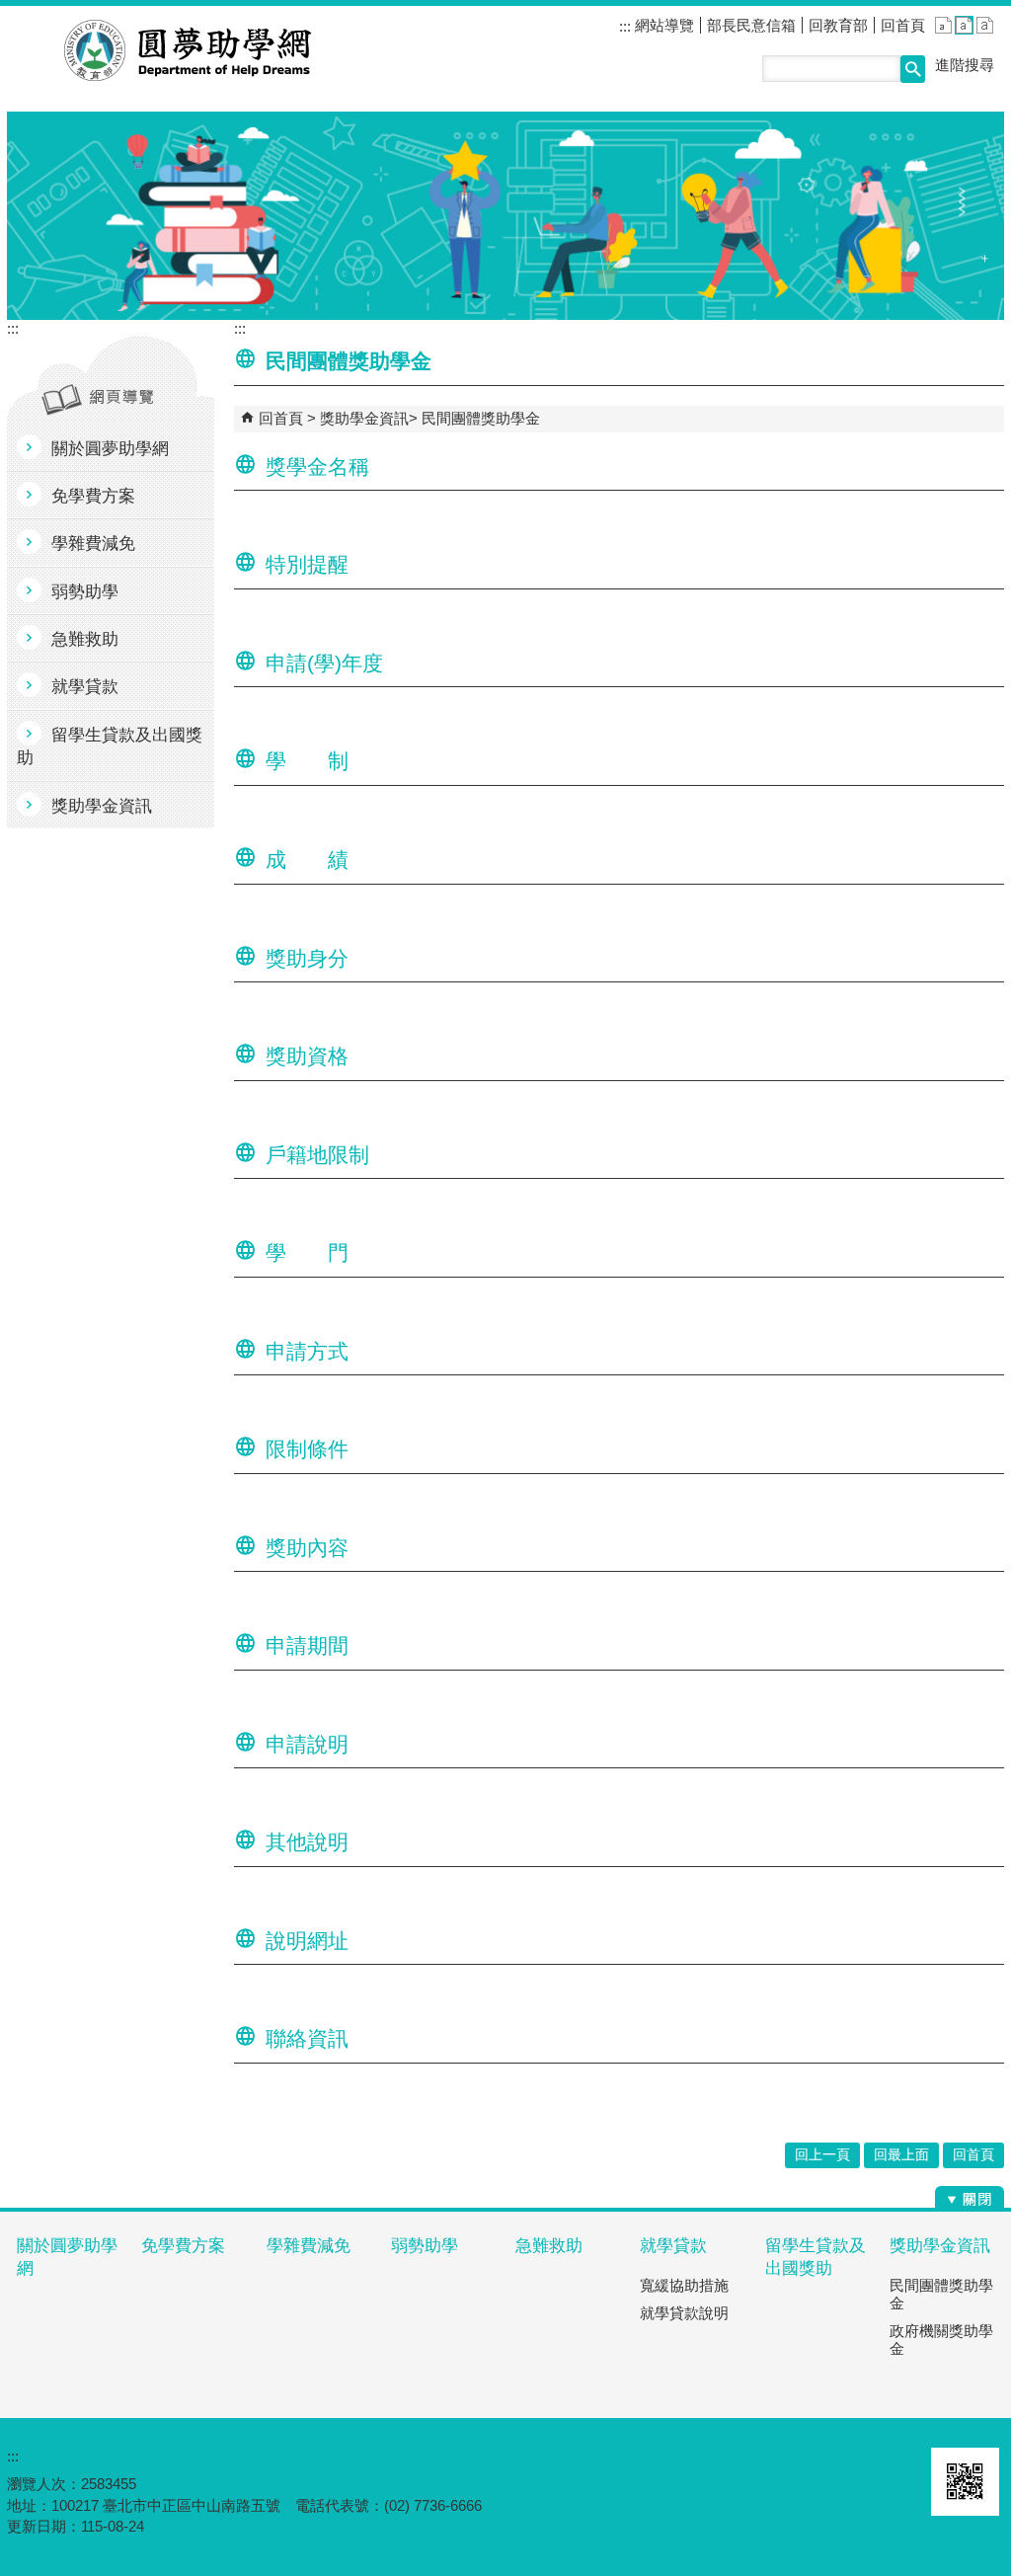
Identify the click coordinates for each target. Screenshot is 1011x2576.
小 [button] (943, 25)
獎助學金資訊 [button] (102, 806)
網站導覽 (662, 25)
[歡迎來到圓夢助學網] (505, 216)
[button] (913, 69)
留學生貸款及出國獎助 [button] (110, 746)
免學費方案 (183, 2246)
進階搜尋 (965, 65)
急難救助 (549, 2246)
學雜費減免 (309, 2246)
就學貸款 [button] (85, 687)
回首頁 (903, 25)
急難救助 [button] (85, 639)
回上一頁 (822, 2155)
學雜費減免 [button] (93, 544)
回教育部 (838, 25)
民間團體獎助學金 (481, 418)
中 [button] (964, 25)
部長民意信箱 (751, 25)
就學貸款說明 (684, 2313)
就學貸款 (673, 2246)
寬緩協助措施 (684, 2285)
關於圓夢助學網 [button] (110, 449)
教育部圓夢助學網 (188, 50)
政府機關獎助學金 (941, 2340)
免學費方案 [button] (93, 496)
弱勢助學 (425, 2246)
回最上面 (901, 2155)
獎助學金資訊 (364, 418)
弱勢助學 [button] (85, 592)
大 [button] (985, 25)
